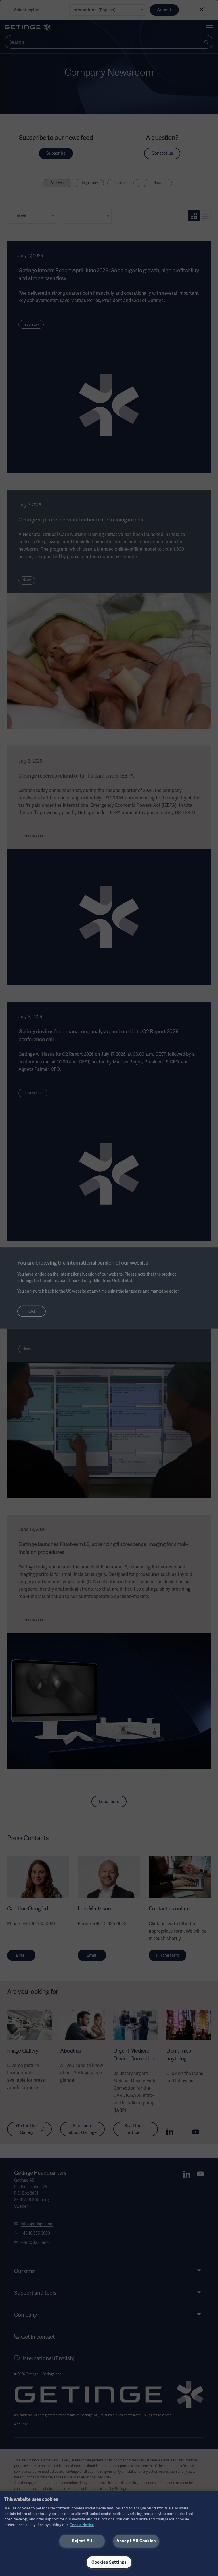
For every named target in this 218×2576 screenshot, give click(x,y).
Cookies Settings (109, 2562)
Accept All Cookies (136, 2541)
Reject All (82, 2541)
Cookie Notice (82, 2525)
